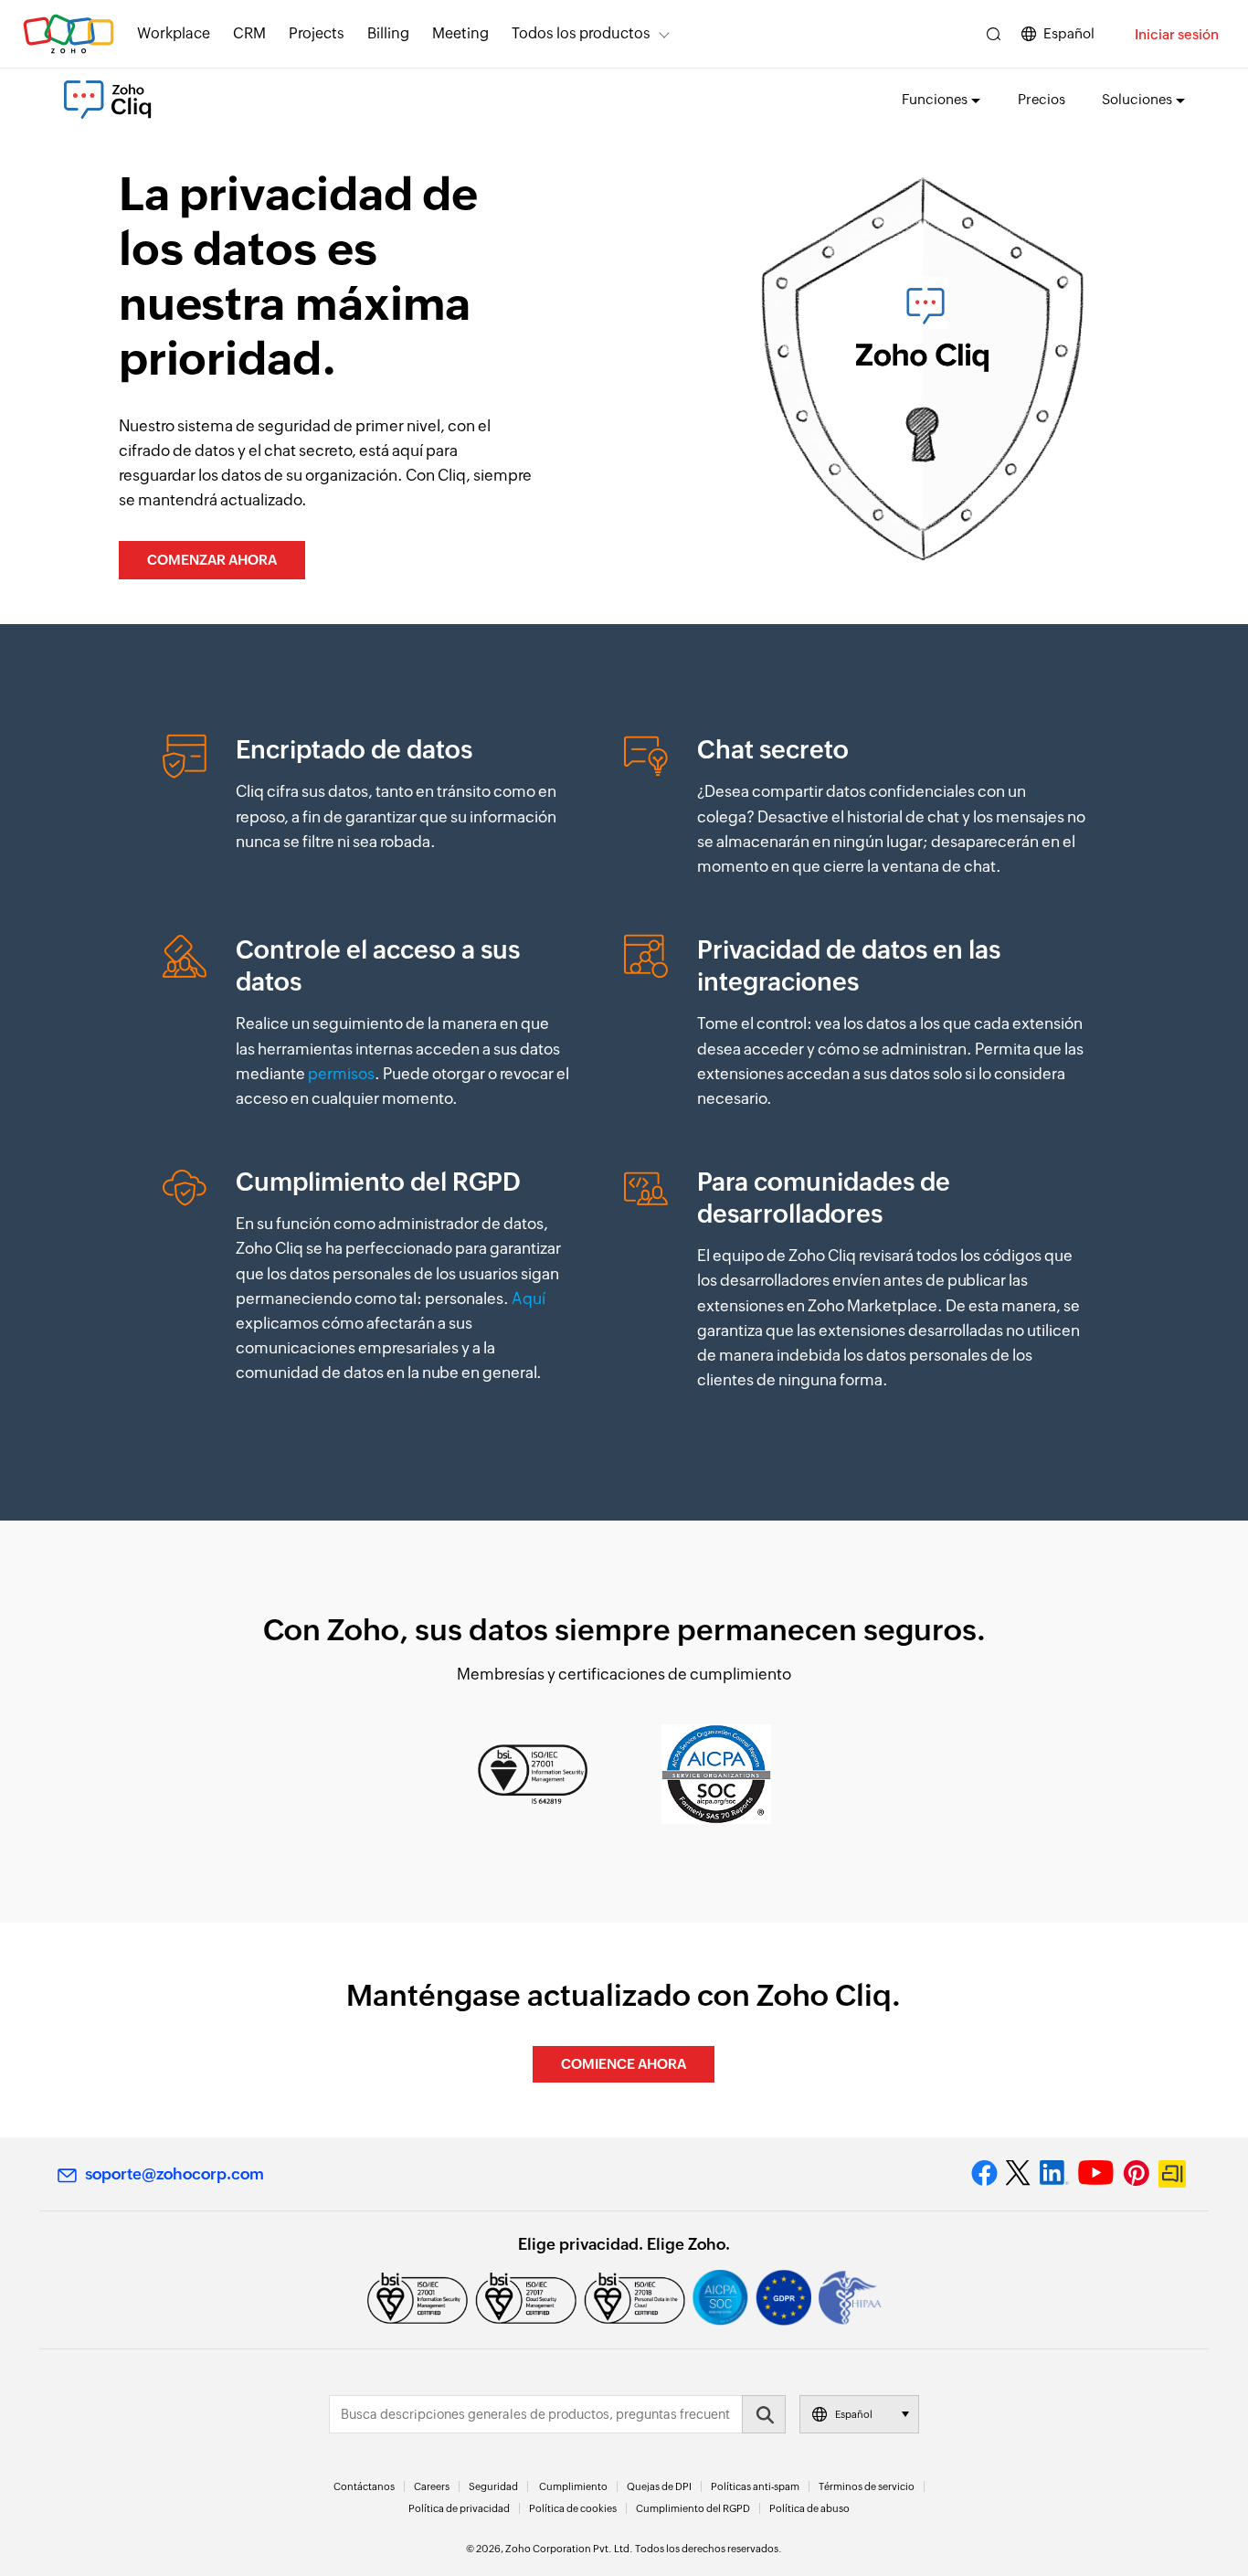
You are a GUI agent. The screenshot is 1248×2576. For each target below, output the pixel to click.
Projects (317, 33)
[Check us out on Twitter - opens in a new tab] (1019, 2173)
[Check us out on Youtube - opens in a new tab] (1096, 2173)
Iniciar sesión (1177, 34)
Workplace (174, 33)
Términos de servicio (867, 2486)
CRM (249, 33)
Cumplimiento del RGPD (693, 2508)
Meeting (460, 33)
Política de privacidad (459, 2508)
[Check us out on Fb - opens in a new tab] (984, 2173)
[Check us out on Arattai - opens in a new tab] (1174, 2174)
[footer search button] (764, 2414)
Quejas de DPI (659, 2486)
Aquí (529, 1299)
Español (1069, 33)
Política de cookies (573, 2508)
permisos (341, 1074)
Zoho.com (69, 34)
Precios (1042, 99)
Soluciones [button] (1137, 99)
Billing (388, 33)
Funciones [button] (935, 99)
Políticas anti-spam (755, 2486)
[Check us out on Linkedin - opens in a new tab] (1054, 2173)
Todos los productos (581, 33)
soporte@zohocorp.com (175, 2174)
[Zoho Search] (994, 34)
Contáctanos (364, 2486)
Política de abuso (809, 2508)
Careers (432, 2486)
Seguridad (493, 2486)
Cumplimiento (573, 2486)
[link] (460, 34)
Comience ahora (624, 2064)
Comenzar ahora (212, 560)
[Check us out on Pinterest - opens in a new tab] (1136, 2173)
